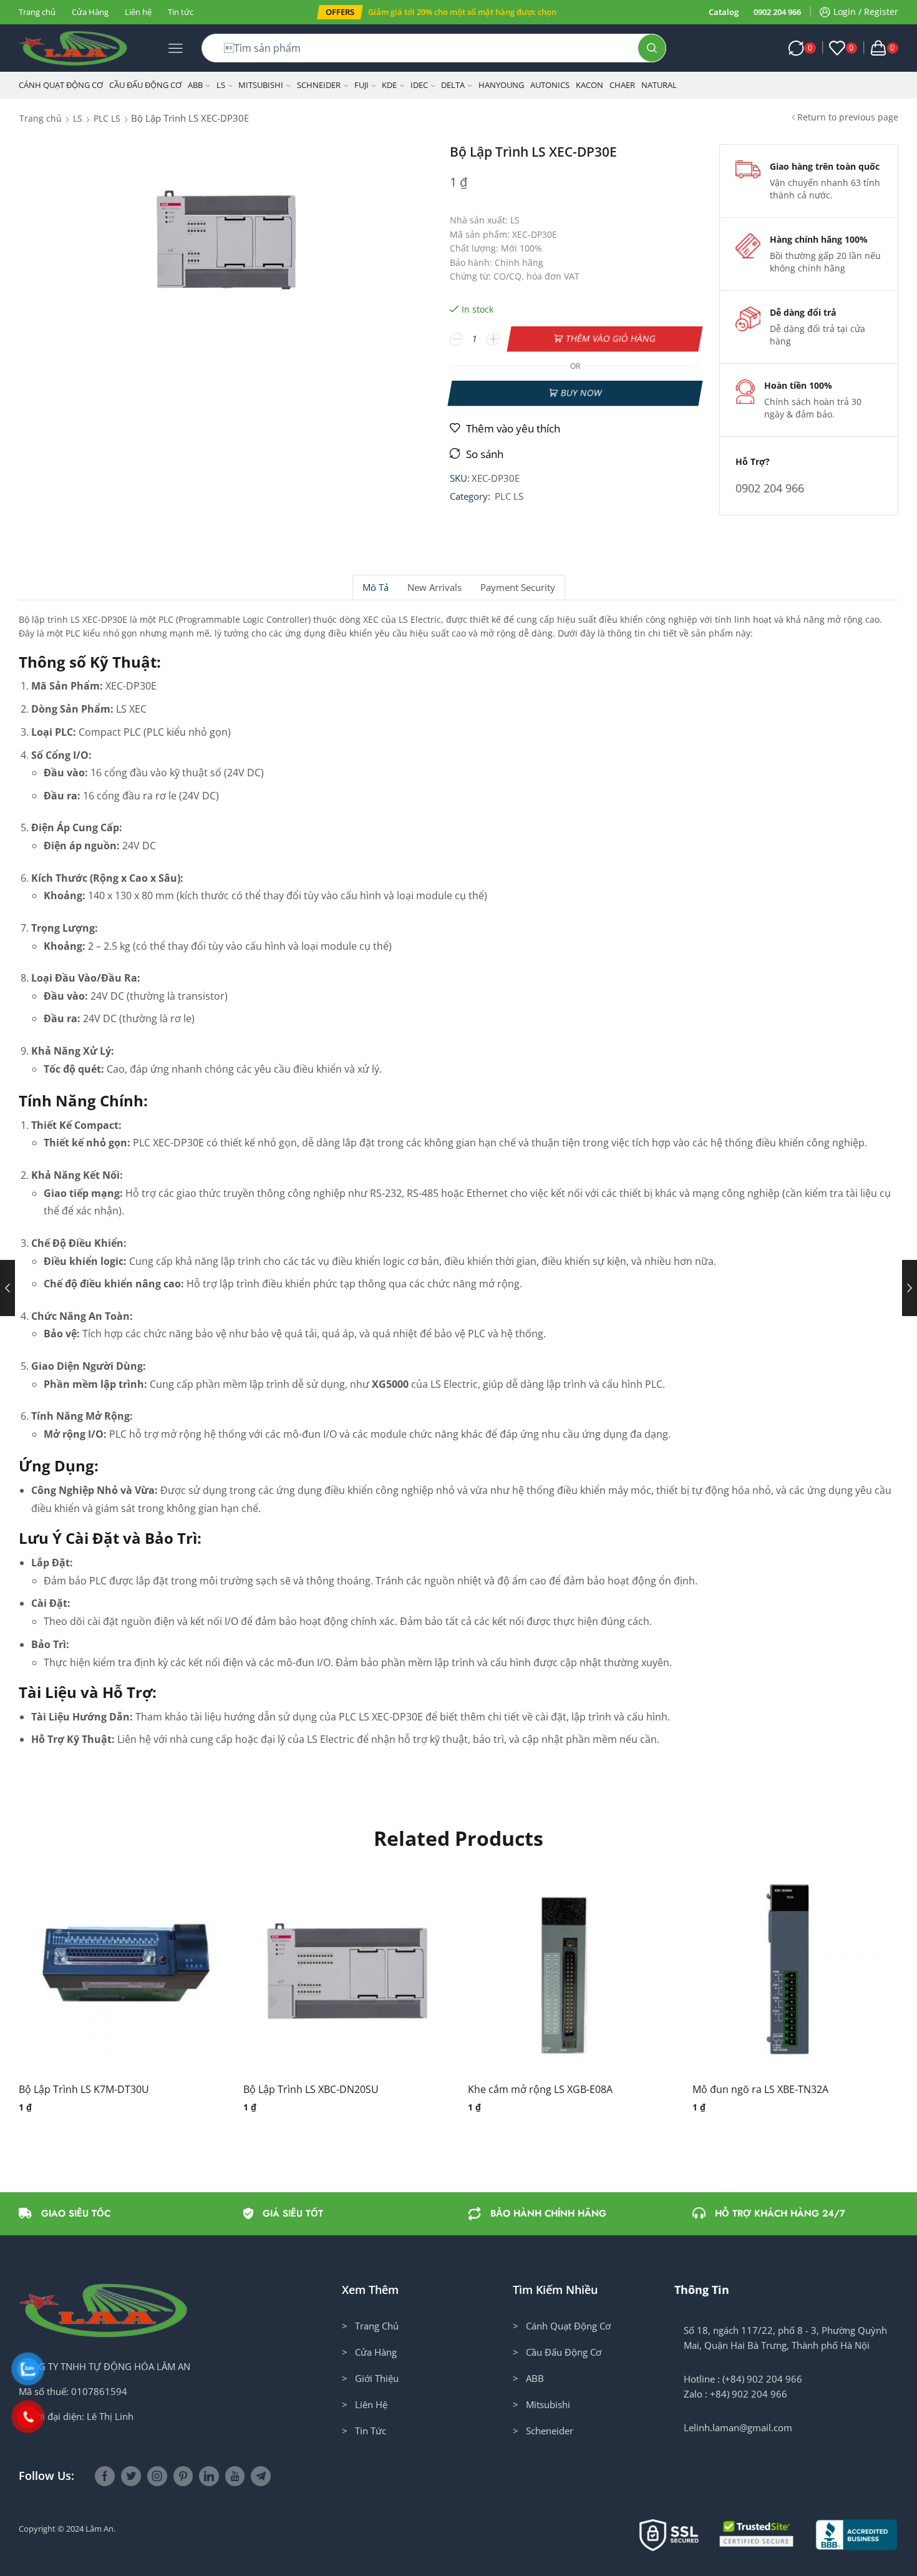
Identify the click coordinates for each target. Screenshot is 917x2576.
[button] (340, 12)
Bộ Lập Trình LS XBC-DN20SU (311, 2089)
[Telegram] (261, 2476)
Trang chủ (37, 12)
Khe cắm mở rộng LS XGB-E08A (540, 2089)
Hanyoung (501, 85)
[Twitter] (131, 2476)
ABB (195, 85)
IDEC (419, 85)
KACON (589, 85)
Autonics (550, 85)
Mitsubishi (261, 85)
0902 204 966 (777, 12)
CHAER (622, 85)
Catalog (724, 12)
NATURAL (659, 85)
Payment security (518, 588)
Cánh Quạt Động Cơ (61, 85)
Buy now (581, 393)
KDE (389, 85)
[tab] (375, 588)
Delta (453, 85)
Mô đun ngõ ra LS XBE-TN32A (760, 2089)
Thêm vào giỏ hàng (611, 339)
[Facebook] (105, 2476)
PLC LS (107, 118)
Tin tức (181, 12)
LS (221, 85)
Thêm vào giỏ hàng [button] (109, 1974)
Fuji (361, 85)
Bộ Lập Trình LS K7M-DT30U (84, 2089)
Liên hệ (138, 12)
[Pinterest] (183, 2476)
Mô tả (376, 588)
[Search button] (652, 48)
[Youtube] (235, 2476)
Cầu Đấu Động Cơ (145, 85)
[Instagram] (157, 2476)
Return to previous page (848, 117)
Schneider (319, 85)
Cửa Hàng (90, 12)
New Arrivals (434, 588)
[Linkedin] (209, 2476)
